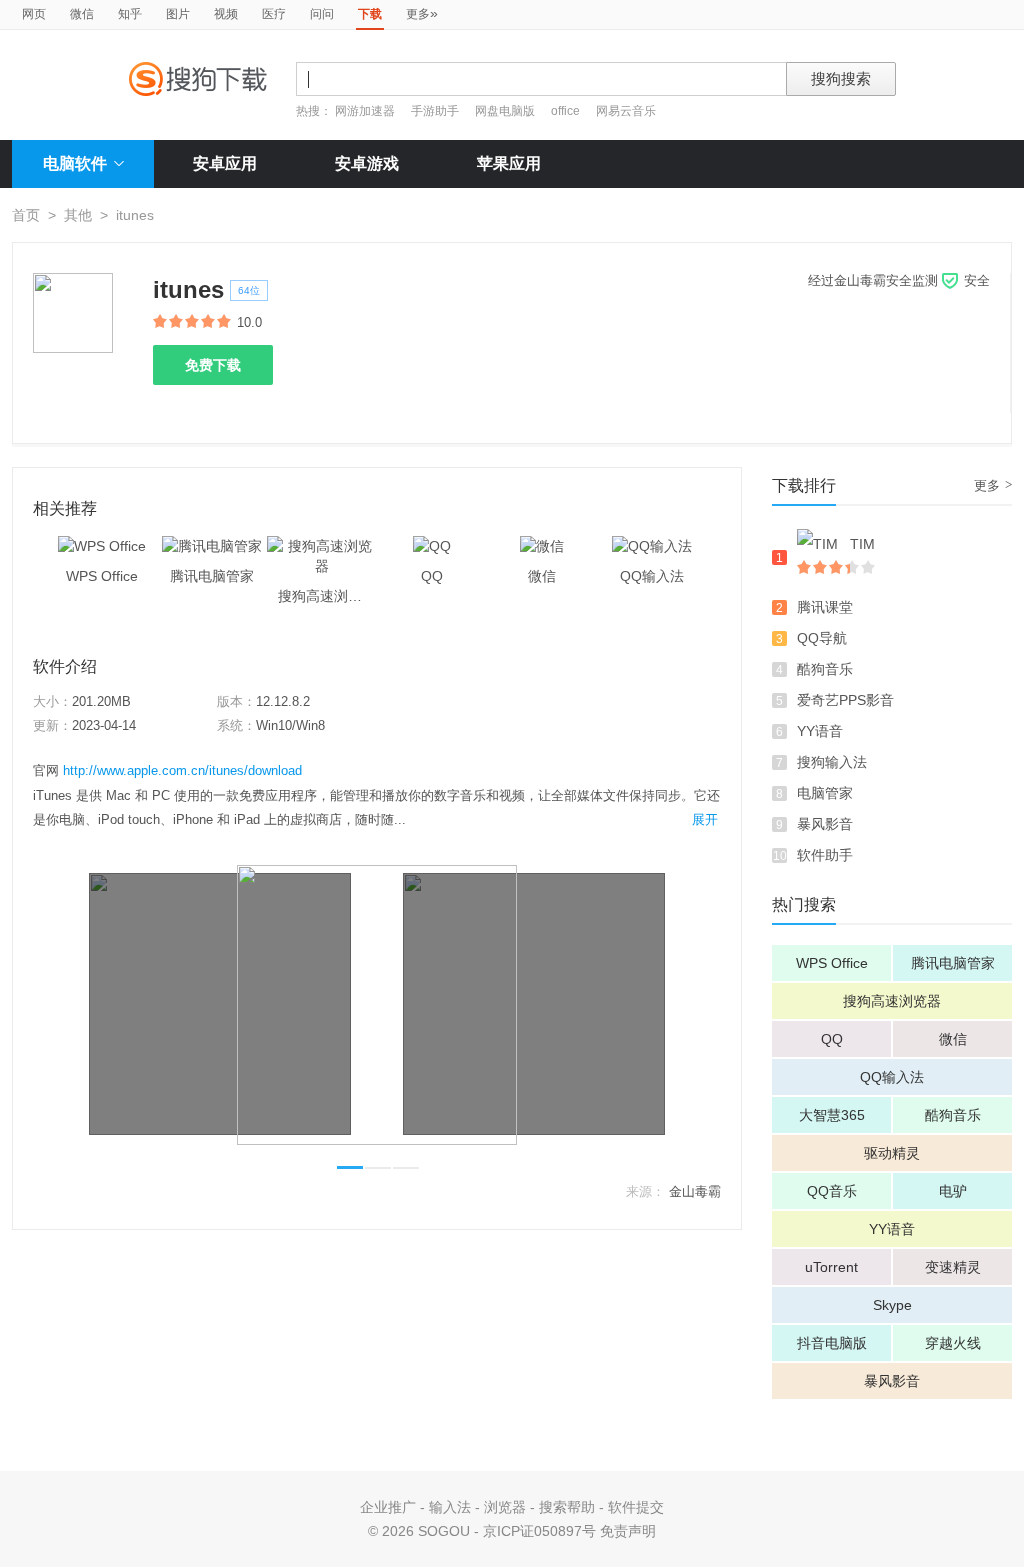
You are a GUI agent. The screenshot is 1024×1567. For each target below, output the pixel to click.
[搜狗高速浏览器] (322, 546)
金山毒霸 (695, 1191)
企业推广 (388, 1507)
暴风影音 (825, 824)
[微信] (542, 546)
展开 (705, 819)
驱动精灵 (892, 1153)
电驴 (953, 1191)
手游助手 (436, 111)
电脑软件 (75, 163)
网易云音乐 (626, 111)
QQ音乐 (832, 1191)
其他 (78, 215)
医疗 (274, 14)
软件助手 (825, 855)
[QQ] (432, 546)
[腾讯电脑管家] (212, 546)
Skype (892, 1305)
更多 (422, 13)
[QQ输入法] (652, 546)
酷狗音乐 (825, 669)
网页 (34, 14)
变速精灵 (953, 1267)
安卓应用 (225, 163)
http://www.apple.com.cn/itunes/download (182, 770)
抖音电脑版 (832, 1343)
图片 (178, 14)
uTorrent (831, 1267)
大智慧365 (832, 1115)
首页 (26, 215)
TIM (862, 544)
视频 (226, 14)
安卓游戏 (367, 163)
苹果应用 (509, 163)
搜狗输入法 (832, 762)
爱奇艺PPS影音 (845, 700)
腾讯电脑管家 (953, 963)
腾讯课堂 (825, 607)
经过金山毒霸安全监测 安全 (899, 280)
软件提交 (636, 1507)
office (567, 111)
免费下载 (213, 365)
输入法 (450, 1507)
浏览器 (505, 1507)
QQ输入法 (892, 1077)
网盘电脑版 (505, 111)
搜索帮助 (567, 1507)
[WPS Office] (102, 546)
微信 (82, 14)
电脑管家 (825, 793)
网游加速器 (365, 111)
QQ (832, 1039)
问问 (322, 14)
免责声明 (628, 1531)
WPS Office (832, 963)
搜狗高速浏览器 (892, 1001)
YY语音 (820, 731)
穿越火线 (953, 1343)
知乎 (130, 14)
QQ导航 (822, 638)
